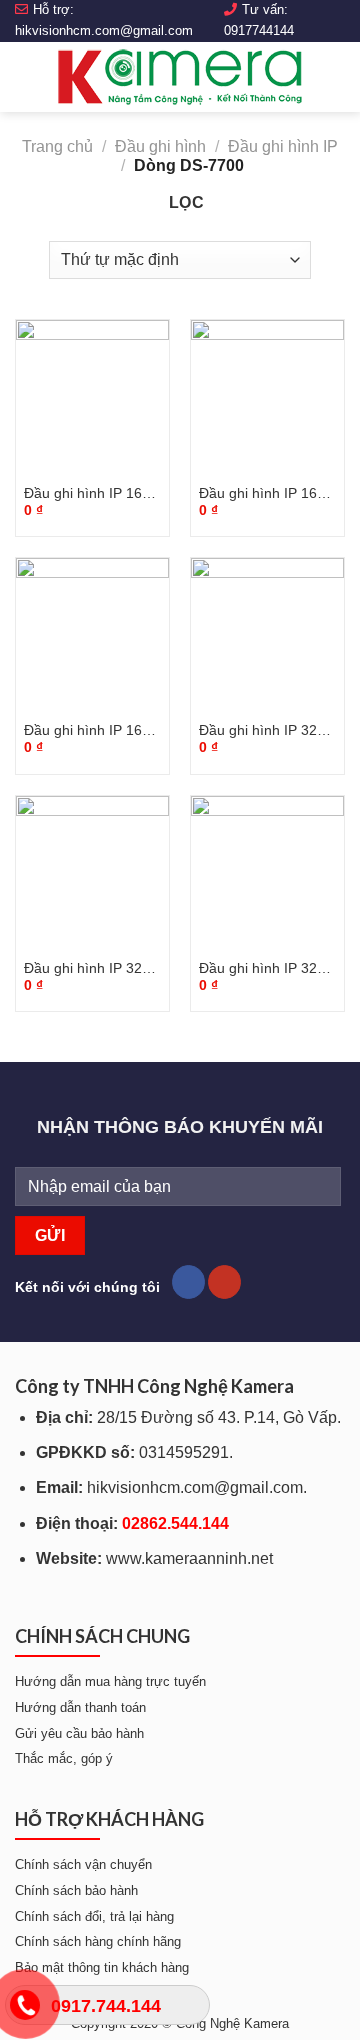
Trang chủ (57, 146)
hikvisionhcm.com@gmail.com (104, 30)
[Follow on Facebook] (188, 1282)
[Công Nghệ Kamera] (180, 77)
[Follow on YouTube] (224, 1282)
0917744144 (259, 30)
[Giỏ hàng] (335, 77)
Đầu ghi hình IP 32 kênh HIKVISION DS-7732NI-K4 (90, 969)
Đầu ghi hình (160, 146)
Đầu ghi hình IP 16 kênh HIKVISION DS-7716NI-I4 (90, 494)
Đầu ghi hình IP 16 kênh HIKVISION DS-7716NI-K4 (265, 494)
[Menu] (27, 76)
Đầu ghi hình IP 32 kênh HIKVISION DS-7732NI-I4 (265, 731)
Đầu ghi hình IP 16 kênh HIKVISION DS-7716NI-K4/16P (90, 731)
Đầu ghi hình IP (283, 146)
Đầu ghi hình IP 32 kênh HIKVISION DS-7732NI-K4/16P (265, 969)
